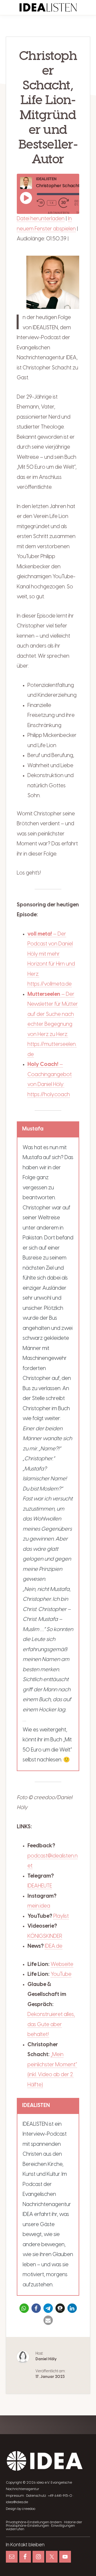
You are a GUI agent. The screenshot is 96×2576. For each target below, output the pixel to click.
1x (52, 203)
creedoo (29, 2509)
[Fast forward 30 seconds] (66, 203)
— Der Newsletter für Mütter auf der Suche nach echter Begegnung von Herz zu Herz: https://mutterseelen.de (53, 1024)
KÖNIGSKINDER (45, 1936)
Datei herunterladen (41, 219)
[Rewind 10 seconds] (41, 203)
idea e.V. (43, 2483)
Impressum (15, 2496)
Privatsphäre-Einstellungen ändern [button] (34, 2522)
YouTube (61, 1974)
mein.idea (39, 1906)
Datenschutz (36, 2496)
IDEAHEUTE (40, 1886)
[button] (24, 2308)
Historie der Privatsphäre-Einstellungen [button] (44, 2524)
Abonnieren (59, 213)
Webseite (62, 1964)
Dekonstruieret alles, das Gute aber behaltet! (51, 2025)
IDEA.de (54, 1946)
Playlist (61, 1916)
